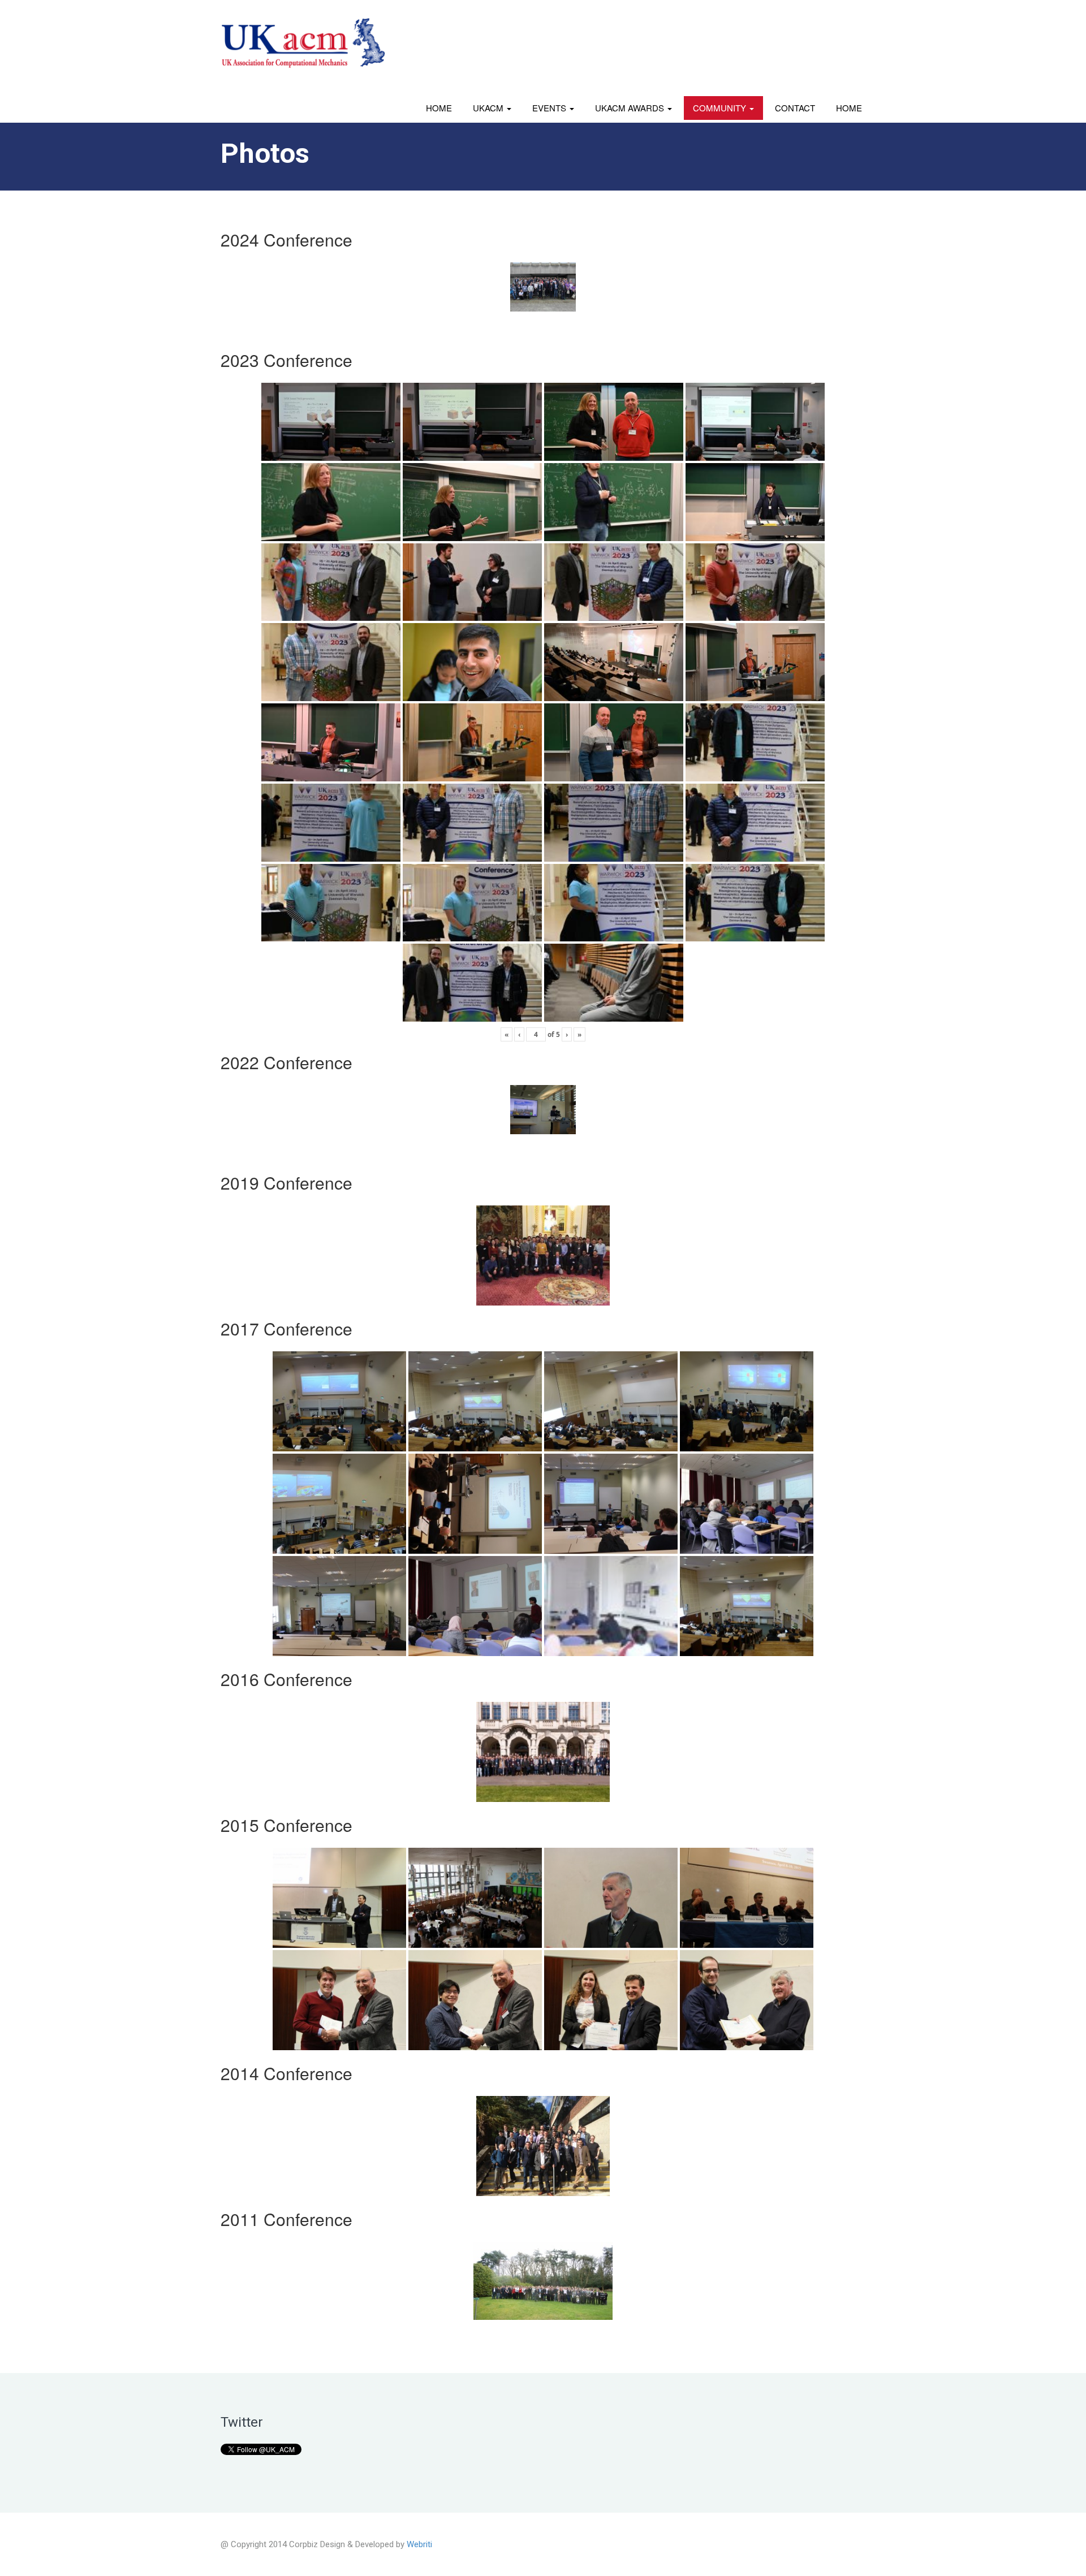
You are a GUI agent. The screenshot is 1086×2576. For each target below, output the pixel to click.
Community (721, 108)
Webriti (419, 2544)
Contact (795, 108)
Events (550, 108)
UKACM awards (631, 108)
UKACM (489, 108)
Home (439, 108)
